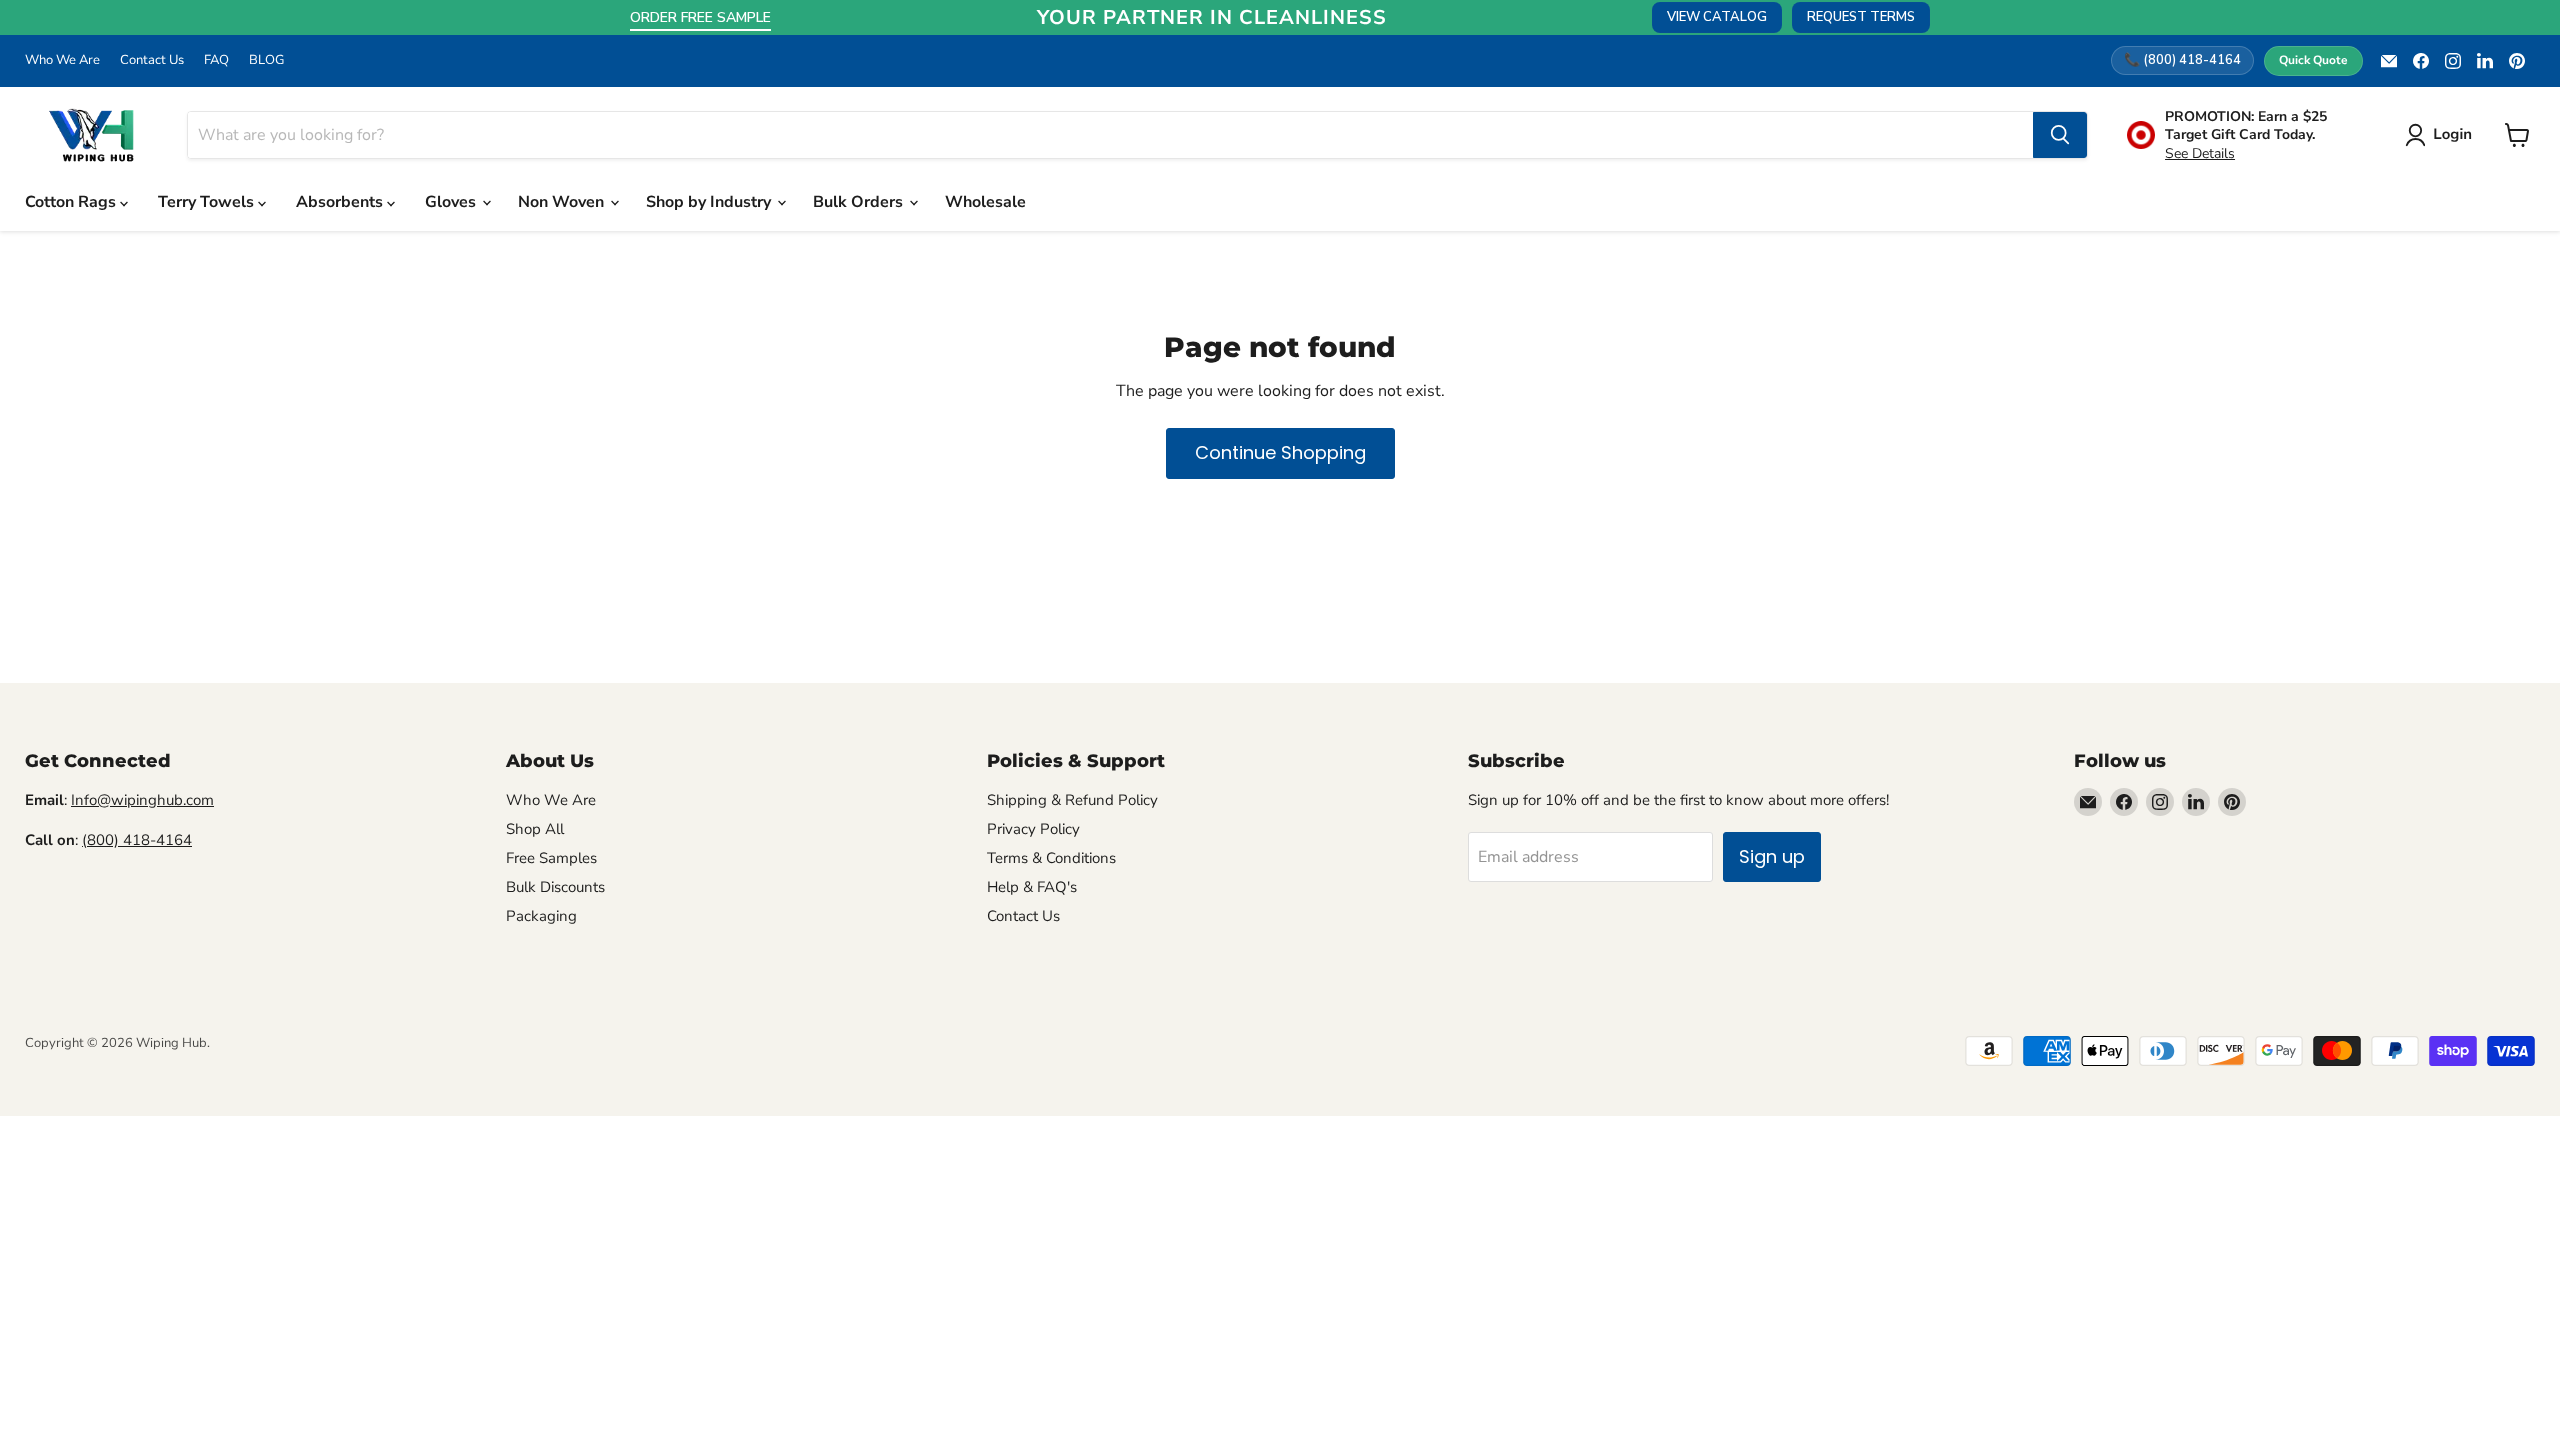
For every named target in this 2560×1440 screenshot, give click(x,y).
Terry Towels (208, 202)
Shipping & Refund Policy (1072, 800)
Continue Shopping (1280, 452)
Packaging (541, 916)
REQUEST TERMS (1861, 17)
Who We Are (62, 60)
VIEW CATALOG (1717, 17)
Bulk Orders (860, 202)
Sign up (1772, 856)
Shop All (535, 829)
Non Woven (563, 202)
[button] (2442, 135)
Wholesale (985, 202)
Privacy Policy (1033, 829)
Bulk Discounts (555, 887)
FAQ (216, 60)
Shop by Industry (710, 202)
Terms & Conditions (1051, 858)
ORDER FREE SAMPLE (700, 17)
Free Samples (551, 858)
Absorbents (341, 202)
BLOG (266, 60)
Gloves (452, 202)
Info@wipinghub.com (142, 800)
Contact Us (152, 60)
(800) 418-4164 (137, 840)
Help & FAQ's (1032, 887)
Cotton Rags (72, 202)
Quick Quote (2313, 60)
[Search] (2060, 135)
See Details (2200, 153)
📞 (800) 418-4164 (2182, 60)
